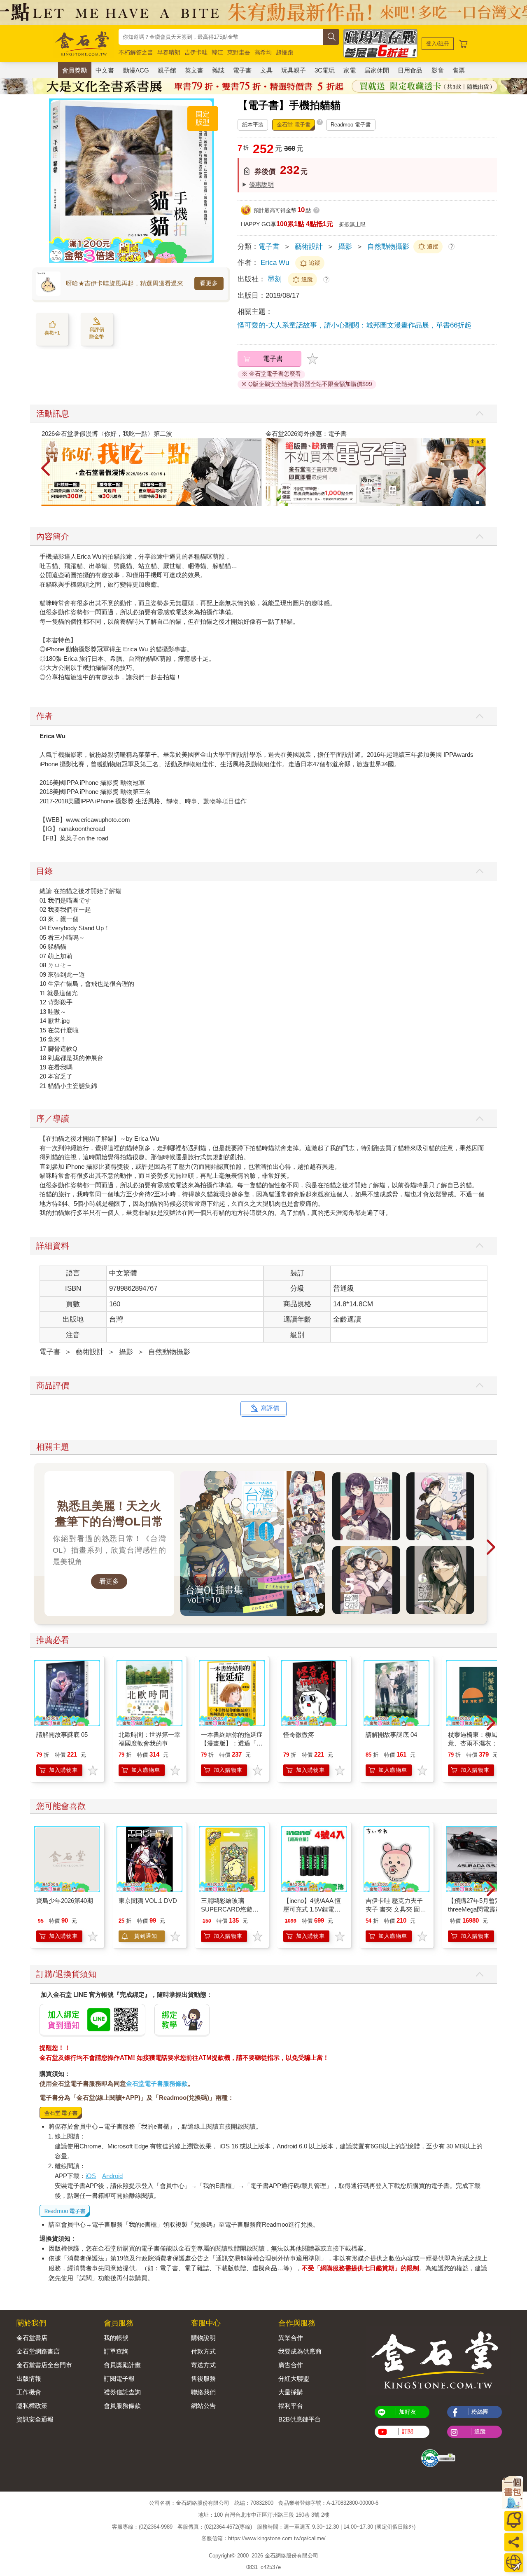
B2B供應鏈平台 (300, 2419)
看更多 (209, 283)
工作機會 (29, 2392)
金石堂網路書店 (38, 2351)
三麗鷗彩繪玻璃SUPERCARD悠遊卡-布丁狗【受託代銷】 (231, 1909)
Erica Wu (275, 263)
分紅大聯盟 (294, 2378)
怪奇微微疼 (299, 1735)
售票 (459, 70)
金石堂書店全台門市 (44, 2365)
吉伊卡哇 (196, 52)
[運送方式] (514, 2563)
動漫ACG (136, 70)
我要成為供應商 (300, 2351)
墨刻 (276, 279)
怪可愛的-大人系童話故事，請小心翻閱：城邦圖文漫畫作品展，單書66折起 (354, 325)
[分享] (514, 2542)
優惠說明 (261, 184)
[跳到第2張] (483, 503)
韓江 (217, 52)
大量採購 (291, 2392)
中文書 (105, 70)
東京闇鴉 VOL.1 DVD (148, 1901)
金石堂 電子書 (294, 125)
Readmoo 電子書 (351, 125)
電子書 (242, 70)
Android (112, 2176)
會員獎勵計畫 (122, 2365)
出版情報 (29, 2378)
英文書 (194, 70)
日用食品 (410, 70)
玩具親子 (294, 70)
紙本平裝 (253, 125)
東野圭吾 (239, 52)
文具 (266, 70)
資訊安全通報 (35, 2419)
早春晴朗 (169, 52)
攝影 (345, 247)
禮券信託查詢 (122, 2392)
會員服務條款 (122, 2406)
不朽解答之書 (136, 52)
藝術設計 (309, 247)
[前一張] (55, 181)
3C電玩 (325, 70)
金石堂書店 (32, 2338)
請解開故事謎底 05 (62, 1735)
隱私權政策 (32, 2406)
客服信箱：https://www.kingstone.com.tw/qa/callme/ (263, 2539)
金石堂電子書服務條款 (157, 2083)
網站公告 (203, 2406)
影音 (438, 70)
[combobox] (221, 37)
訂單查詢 (116, 2351)
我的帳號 (116, 2338)
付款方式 (203, 2351)
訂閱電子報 (119, 2378)
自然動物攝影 (388, 247)
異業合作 (291, 2338)
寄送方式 (203, 2365)
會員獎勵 (75, 70)
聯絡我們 (203, 2392)
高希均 (263, 52)
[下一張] (208, 181)
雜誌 (218, 70)
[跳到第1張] (478, 503)
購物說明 (203, 2338)
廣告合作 (291, 2365)
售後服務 (203, 2378)
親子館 (167, 70)
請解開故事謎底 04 (391, 1735)
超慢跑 (284, 52)
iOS (91, 2176)
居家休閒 (377, 70)
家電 (350, 70)
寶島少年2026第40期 (65, 1901)
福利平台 (291, 2406)
